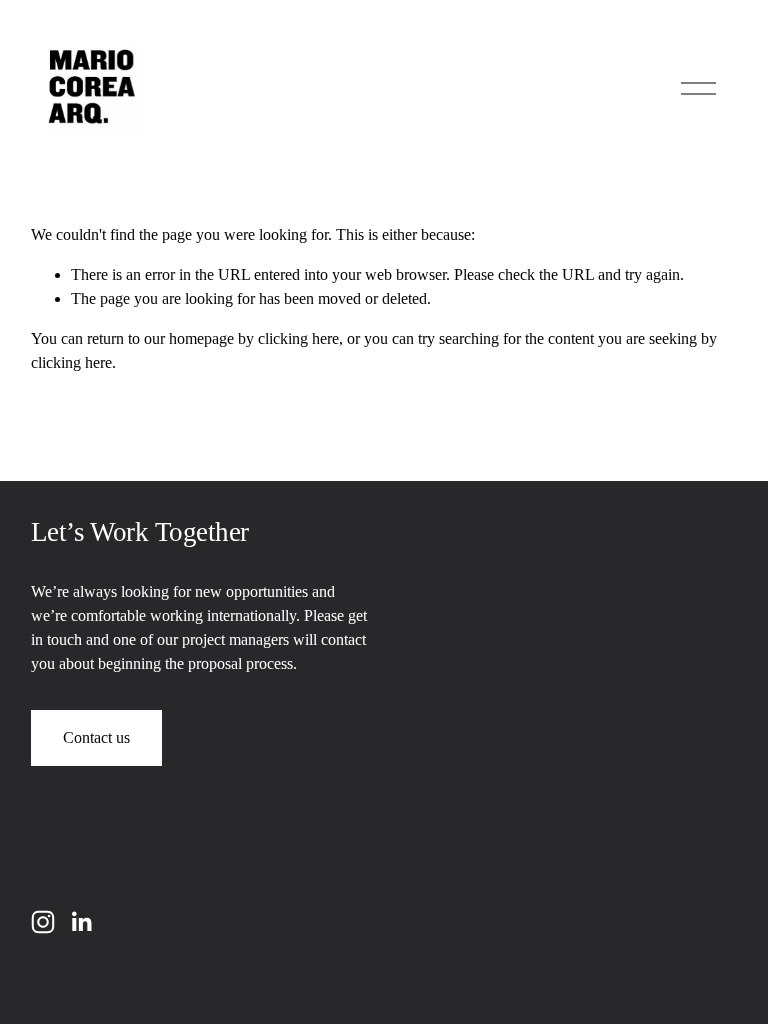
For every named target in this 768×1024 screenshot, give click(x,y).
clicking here (298, 338)
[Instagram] (43, 922)
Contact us (96, 737)
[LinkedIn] (81, 922)
